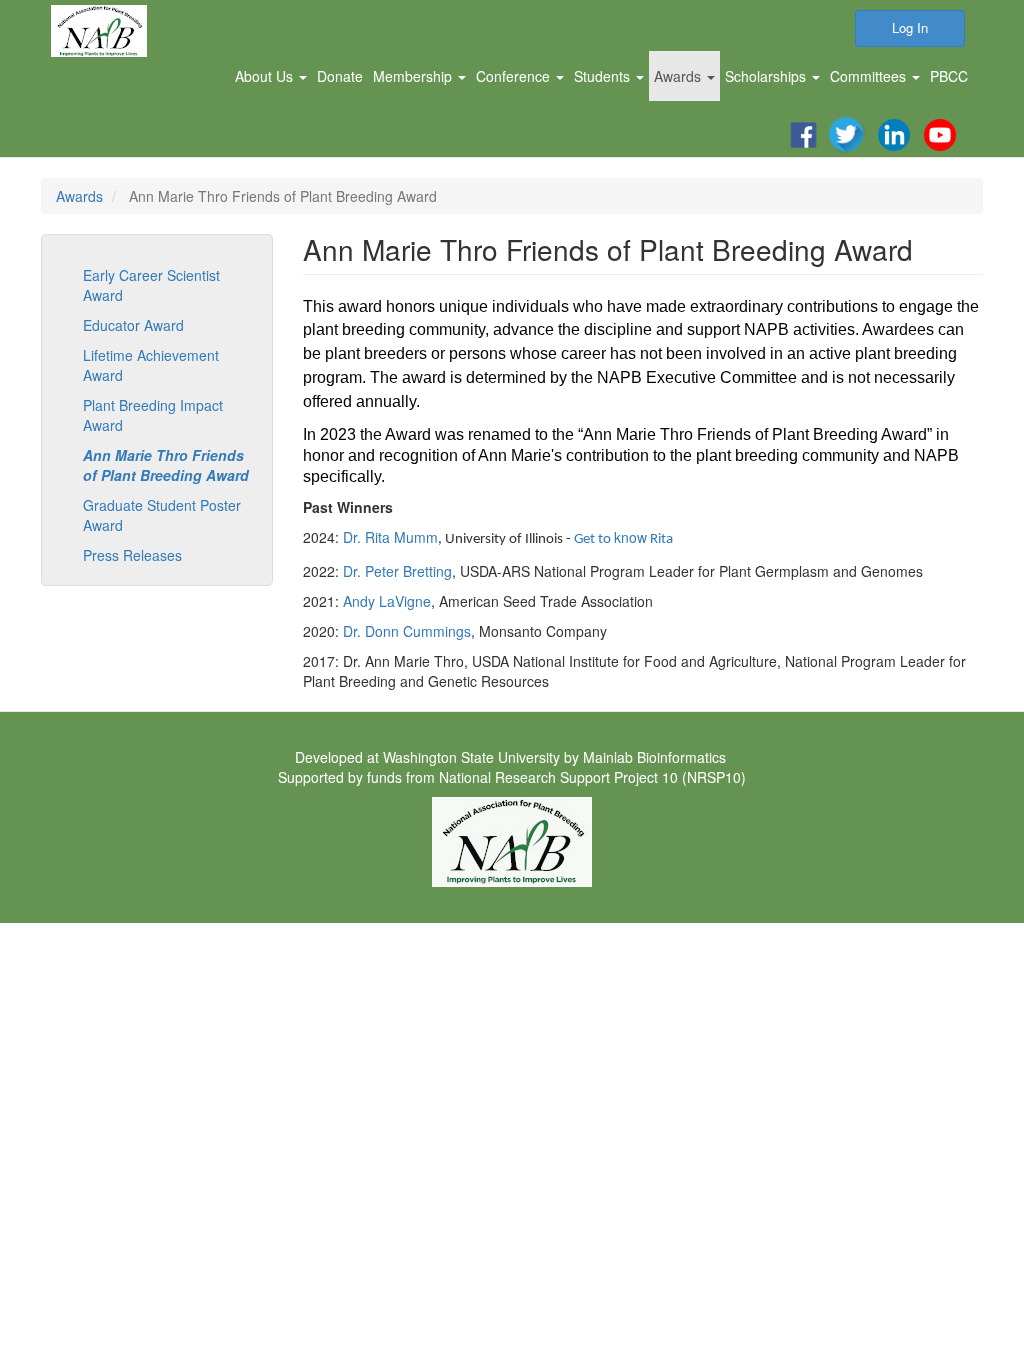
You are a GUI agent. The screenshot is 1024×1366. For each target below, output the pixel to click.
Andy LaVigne (387, 601)
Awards (679, 76)
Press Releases (132, 555)
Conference (515, 76)
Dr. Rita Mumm (390, 537)
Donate (340, 76)
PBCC (949, 76)
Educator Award (133, 325)
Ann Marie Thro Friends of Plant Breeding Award (166, 465)
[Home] (106, 31)
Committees (870, 76)
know (623, 537)
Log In (910, 27)
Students (604, 76)
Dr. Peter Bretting (397, 571)
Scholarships (767, 76)
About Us (266, 76)
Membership (414, 76)
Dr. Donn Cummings (407, 631)
